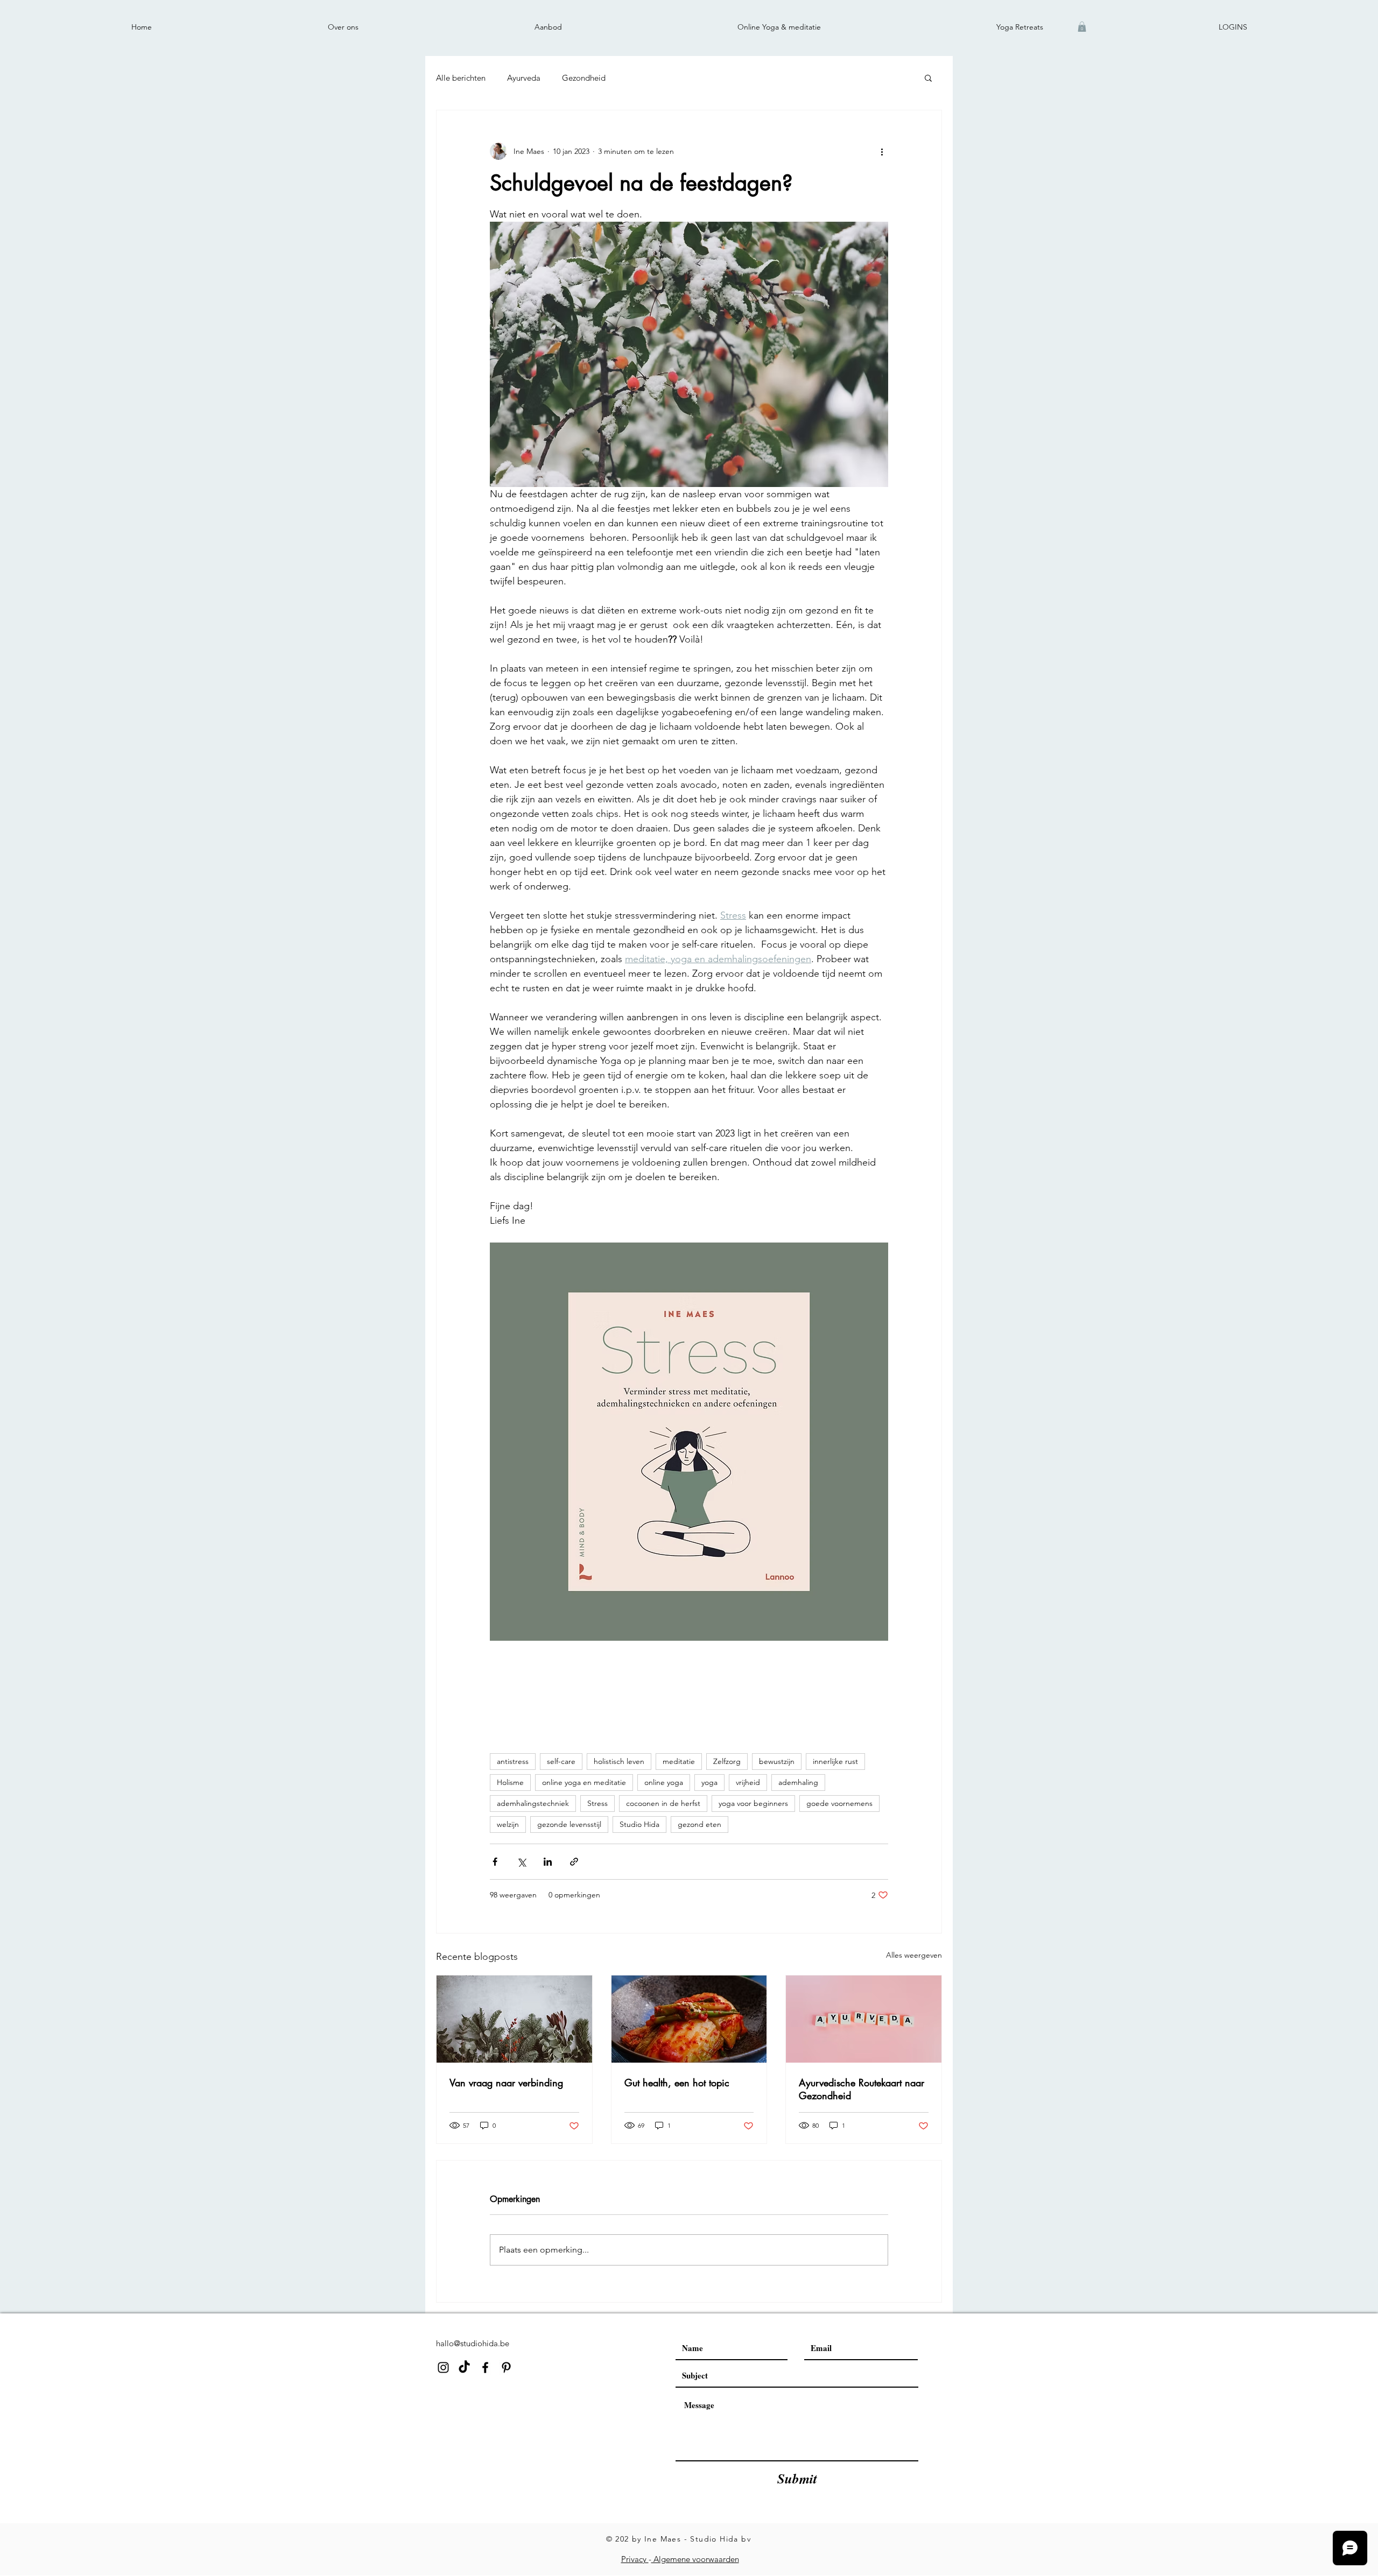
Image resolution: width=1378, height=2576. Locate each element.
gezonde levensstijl (569, 1824)
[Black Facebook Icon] (485, 2367)
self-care (561, 1761)
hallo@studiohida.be (473, 2343)
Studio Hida (639, 1824)
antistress (513, 1761)
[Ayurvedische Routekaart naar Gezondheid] (864, 2019)
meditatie (679, 1761)
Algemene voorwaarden (695, 2559)
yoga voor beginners (753, 1803)
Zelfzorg (727, 1761)
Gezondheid (584, 78)
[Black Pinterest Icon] (506, 2367)
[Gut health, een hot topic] (689, 2019)
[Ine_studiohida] (464, 2367)
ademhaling (798, 1782)
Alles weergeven (914, 1955)
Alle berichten (461, 78)
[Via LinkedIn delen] (548, 1862)
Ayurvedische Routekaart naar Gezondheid (862, 2089)
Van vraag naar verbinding (506, 2083)
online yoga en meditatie (584, 1782)
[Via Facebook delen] (495, 1862)
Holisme (510, 1782)
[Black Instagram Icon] (443, 2367)
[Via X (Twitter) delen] (521, 1862)
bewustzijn (777, 1761)
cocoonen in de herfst (663, 1803)
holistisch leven (619, 1761)
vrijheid (748, 1782)
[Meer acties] (882, 151)
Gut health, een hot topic (677, 2083)
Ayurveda (524, 78)
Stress (597, 1803)
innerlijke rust (835, 1761)
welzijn (508, 1824)
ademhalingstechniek (533, 1803)
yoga (709, 1782)
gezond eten (699, 1824)
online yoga (664, 1782)
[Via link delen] (574, 1862)
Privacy (635, 2559)
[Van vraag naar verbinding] (514, 2019)
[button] (1082, 27)
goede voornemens (839, 1803)
